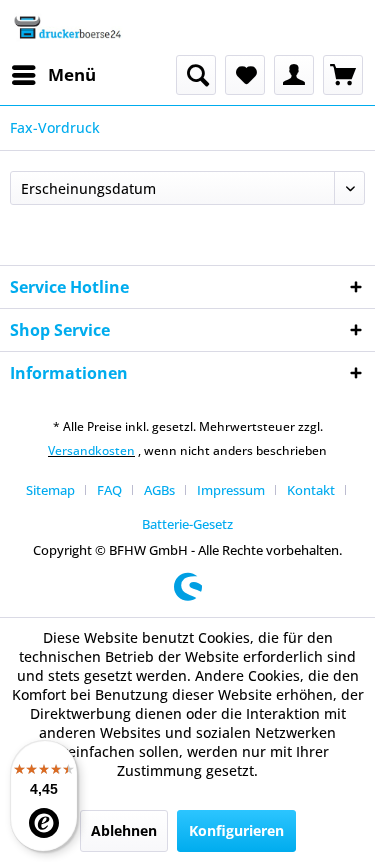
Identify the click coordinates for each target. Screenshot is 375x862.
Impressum (231, 490)
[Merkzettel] (245, 75)
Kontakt (311, 490)
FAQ (109, 490)
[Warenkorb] (343, 75)
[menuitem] (53, 75)
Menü (72, 74)
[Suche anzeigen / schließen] (196, 75)
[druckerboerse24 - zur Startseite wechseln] (67, 27)
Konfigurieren (236, 830)
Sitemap (50, 490)
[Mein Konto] (294, 75)
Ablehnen (124, 830)
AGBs (159, 490)
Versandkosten (91, 450)
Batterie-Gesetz (187, 524)
